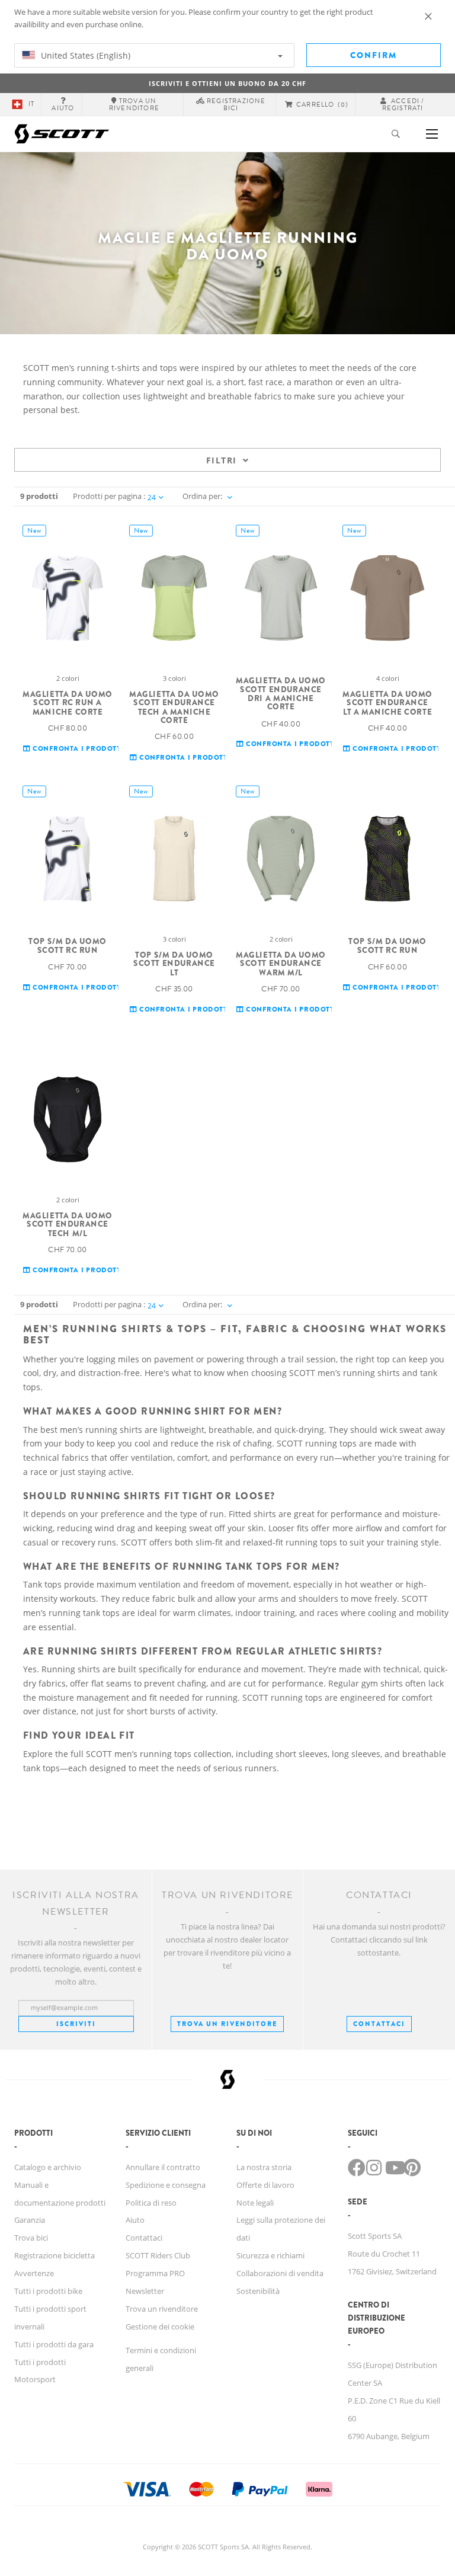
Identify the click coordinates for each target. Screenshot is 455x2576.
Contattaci (144, 2238)
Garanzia (30, 2220)
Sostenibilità (258, 2291)
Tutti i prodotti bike (48, 2291)
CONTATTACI (379, 2024)
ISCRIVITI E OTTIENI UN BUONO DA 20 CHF (227, 83)
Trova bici (31, 2238)
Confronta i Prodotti (77, 749)
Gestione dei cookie (160, 2327)
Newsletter (145, 2291)
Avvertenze (34, 2273)
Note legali (255, 2203)
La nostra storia (264, 2167)
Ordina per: (202, 496)
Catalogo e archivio (48, 2167)
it (31, 104)
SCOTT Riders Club (158, 2255)
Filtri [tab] (221, 460)
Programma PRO (155, 2273)
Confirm (374, 55)
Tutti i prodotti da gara (54, 2344)
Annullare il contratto (163, 2167)
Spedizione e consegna (166, 2185)
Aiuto (135, 2220)
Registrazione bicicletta (55, 2255)
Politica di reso (151, 2203)
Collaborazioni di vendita (280, 2273)
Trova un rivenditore (227, 2024)
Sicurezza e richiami (270, 2255)
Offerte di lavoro (265, 2185)
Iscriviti (76, 2024)
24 (152, 497)
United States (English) (84, 55)
